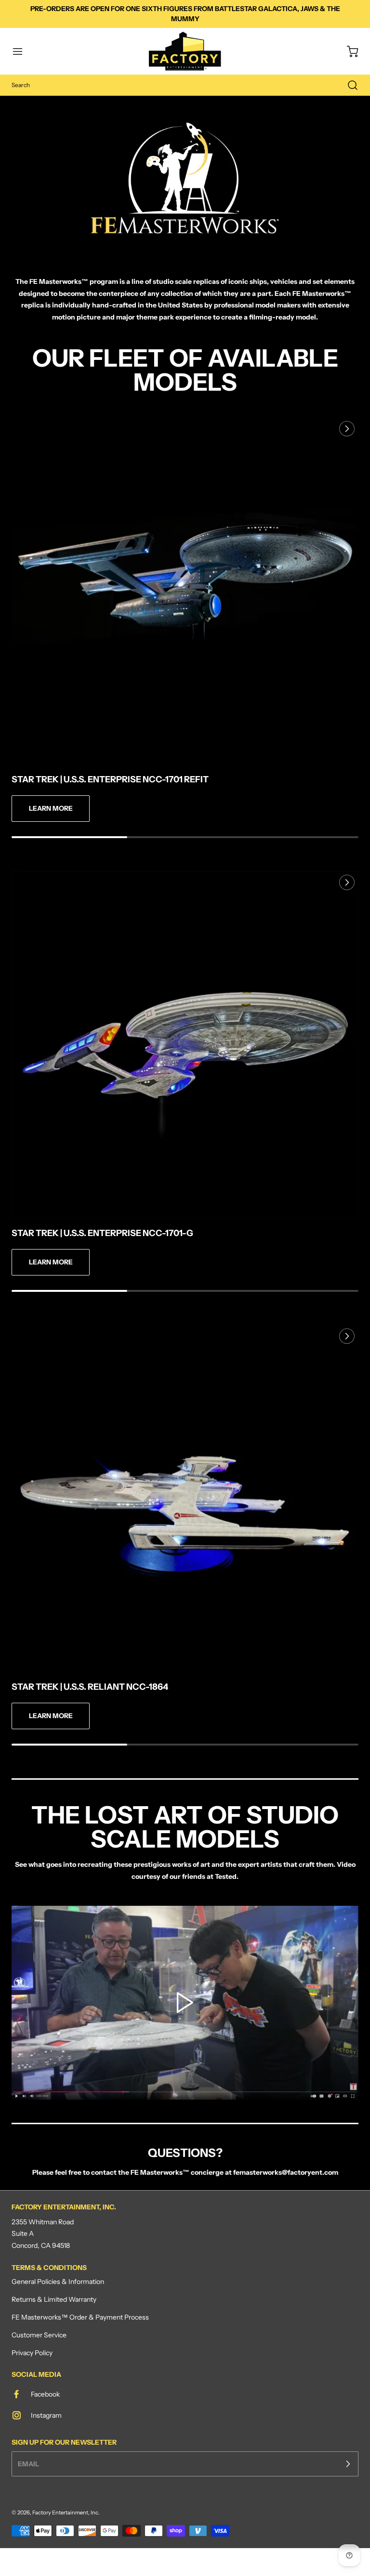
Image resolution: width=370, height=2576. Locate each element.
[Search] (348, 85)
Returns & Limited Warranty (54, 2299)
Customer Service (39, 2335)
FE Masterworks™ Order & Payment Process (80, 2317)
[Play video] (185, 2002)
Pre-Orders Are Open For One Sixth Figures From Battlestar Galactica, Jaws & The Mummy (185, 14)
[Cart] (348, 51)
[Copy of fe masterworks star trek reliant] (185, 1498)
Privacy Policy (32, 2353)
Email (28, 2464)
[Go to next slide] (346, 429)
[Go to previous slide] (325, 429)
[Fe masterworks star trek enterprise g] (185, 1044)
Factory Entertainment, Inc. (66, 2512)
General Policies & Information (58, 2282)
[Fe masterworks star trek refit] (185, 590)
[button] (22, 51)
